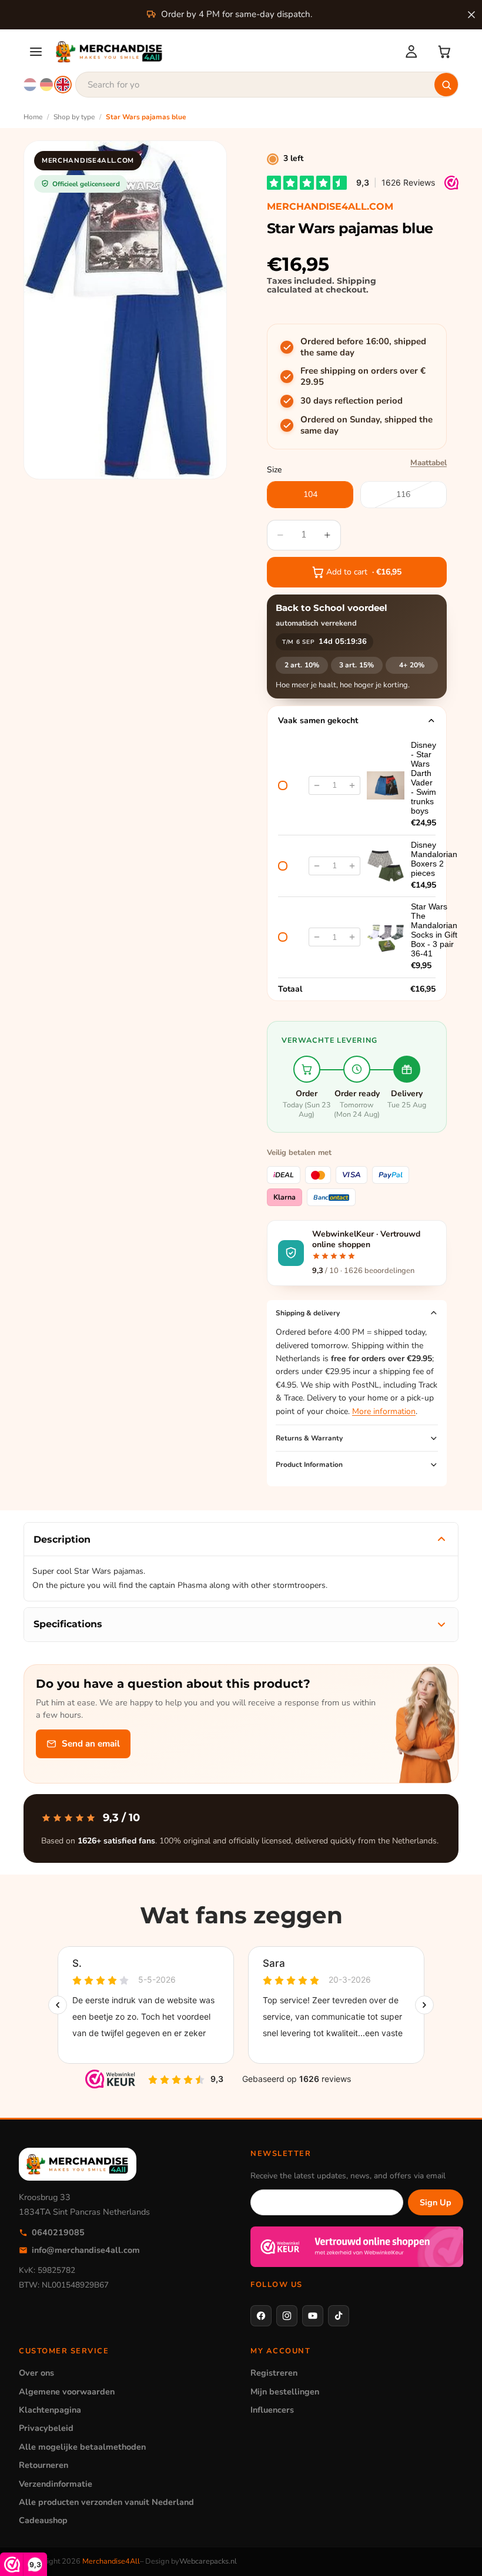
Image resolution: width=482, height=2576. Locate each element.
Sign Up (436, 2202)
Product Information (309, 1465)
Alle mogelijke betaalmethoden (82, 2447)
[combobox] (267, 85)
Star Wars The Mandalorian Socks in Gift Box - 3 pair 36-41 (434, 930)
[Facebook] (261, 2316)
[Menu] (36, 52)
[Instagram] (287, 2316)
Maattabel (429, 463)
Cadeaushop (43, 2520)
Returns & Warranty (309, 1438)
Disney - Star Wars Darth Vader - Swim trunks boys (424, 778)
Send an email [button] (91, 1744)
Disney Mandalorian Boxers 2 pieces (434, 859)
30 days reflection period (352, 401)
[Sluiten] (471, 15)
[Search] (446, 85)
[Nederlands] (30, 85)
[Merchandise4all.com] (223, 52)
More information (384, 1411)
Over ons (36, 2373)
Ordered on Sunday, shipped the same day (366, 426)
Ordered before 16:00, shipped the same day (363, 347)
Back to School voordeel (332, 608)
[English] (63, 85)
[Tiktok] (339, 2316)
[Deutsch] (46, 85)
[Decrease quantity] (317, 785)
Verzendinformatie (56, 2484)
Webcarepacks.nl (208, 2561)
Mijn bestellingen (285, 2392)
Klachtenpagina (50, 2410)
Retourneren (43, 2465)
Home (33, 117)
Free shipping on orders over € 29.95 (363, 377)
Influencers (272, 2410)
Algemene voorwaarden (67, 2392)
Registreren (274, 2373)
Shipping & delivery (308, 1313)
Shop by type (74, 117)
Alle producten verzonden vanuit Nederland (106, 2502)
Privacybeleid (46, 2428)
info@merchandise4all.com (86, 2250)
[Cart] (444, 52)
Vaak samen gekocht (318, 721)
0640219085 (58, 2232)
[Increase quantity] (352, 785)
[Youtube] (313, 2316)
